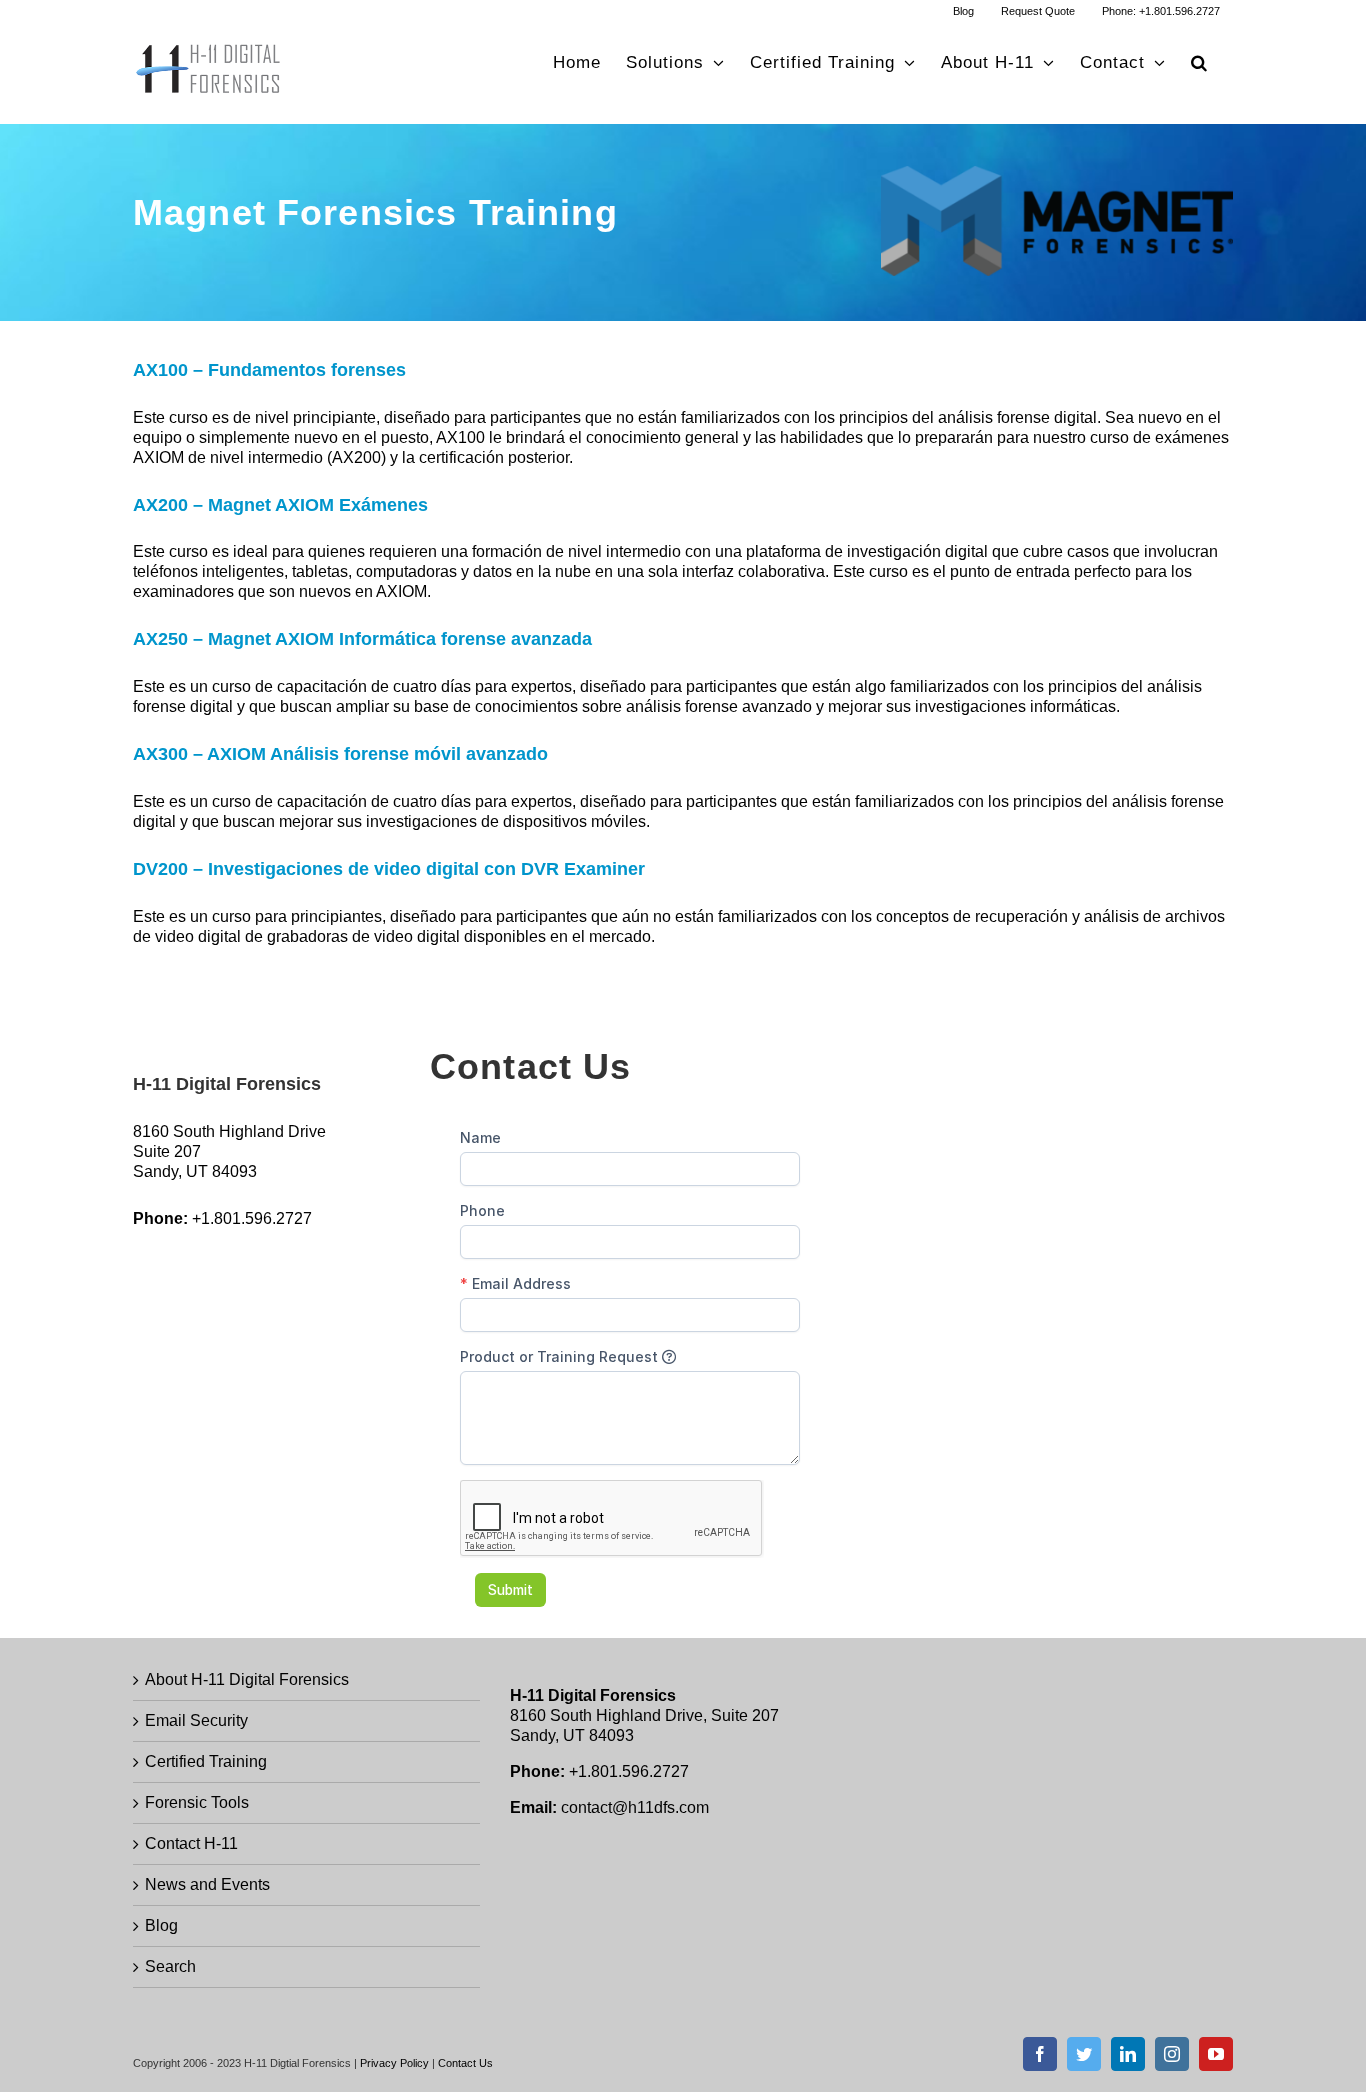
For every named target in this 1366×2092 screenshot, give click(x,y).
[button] (1199, 62)
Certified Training (206, 1761)
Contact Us (465, 2063)
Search (170, 1966)
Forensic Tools (197, 1802)
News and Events (207, 1884)
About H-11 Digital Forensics (247, 1679)
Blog (161, 1925)
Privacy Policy (394, 2063)
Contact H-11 (191, 1843)
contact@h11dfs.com (635, 1807)
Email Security (196, 1720)
